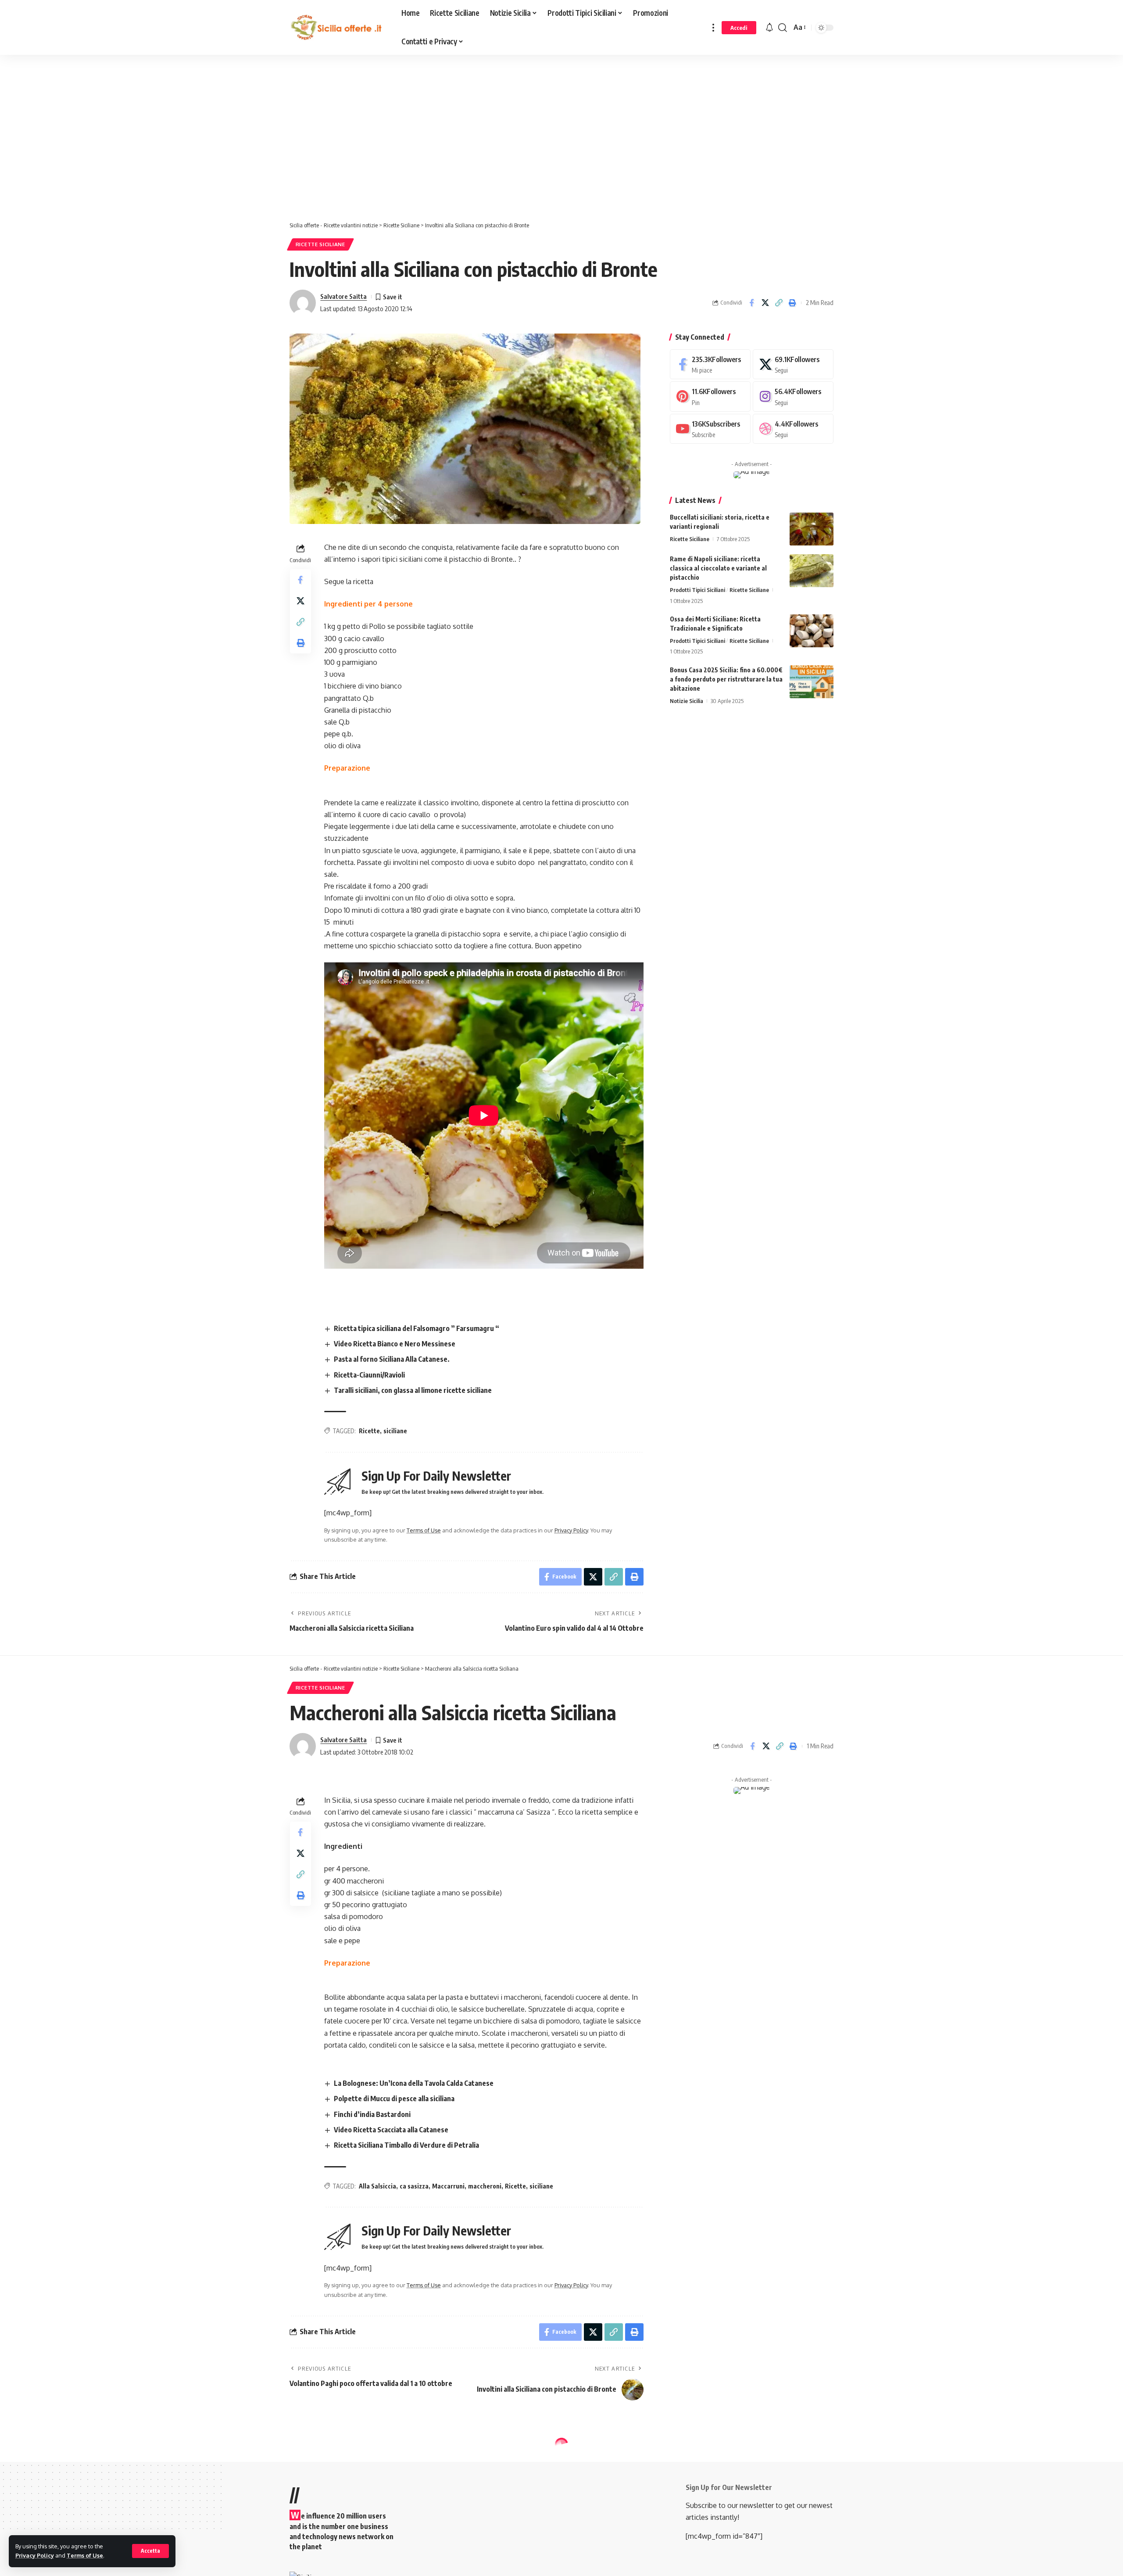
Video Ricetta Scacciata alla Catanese (391, 2130)
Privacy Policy (35, 2555)
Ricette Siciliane (320, 244)
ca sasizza (414, 2186)
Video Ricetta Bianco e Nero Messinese (395, 1344)
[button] (150, 2551)
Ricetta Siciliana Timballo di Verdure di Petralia (406, 2145)
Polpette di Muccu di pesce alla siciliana (394, 2099)
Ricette (369, 1431)
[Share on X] (765, 303)
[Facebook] (710, 364)
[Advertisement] (222, 140)
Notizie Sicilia (687, 701)
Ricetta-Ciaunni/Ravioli (369, 1375)
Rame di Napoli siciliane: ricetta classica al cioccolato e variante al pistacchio (718, 568)
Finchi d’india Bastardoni (372, 2114)
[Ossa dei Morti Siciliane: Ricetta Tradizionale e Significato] (812, 631)
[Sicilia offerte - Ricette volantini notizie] (338, 28)
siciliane (395, 1431)
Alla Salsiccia (377, 2186)
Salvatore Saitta (343, 296)
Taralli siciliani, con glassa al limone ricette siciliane (413, 1390)
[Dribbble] (793, 429)
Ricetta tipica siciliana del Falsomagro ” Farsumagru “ (417, 1328)
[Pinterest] (710, 396)
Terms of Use (85, 2555)
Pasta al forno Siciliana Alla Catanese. (392, 1359)
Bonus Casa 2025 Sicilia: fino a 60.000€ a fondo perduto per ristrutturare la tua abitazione (726, 679)
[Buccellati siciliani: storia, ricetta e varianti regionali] (812, 529)
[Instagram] (793, 396)
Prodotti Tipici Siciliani (697, 590)
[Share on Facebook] (751, 303)
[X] (793, 364)
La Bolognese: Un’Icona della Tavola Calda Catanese (414, 2083)
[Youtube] (710, 429)
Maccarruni (448, 2186)
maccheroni (485, 2186)
